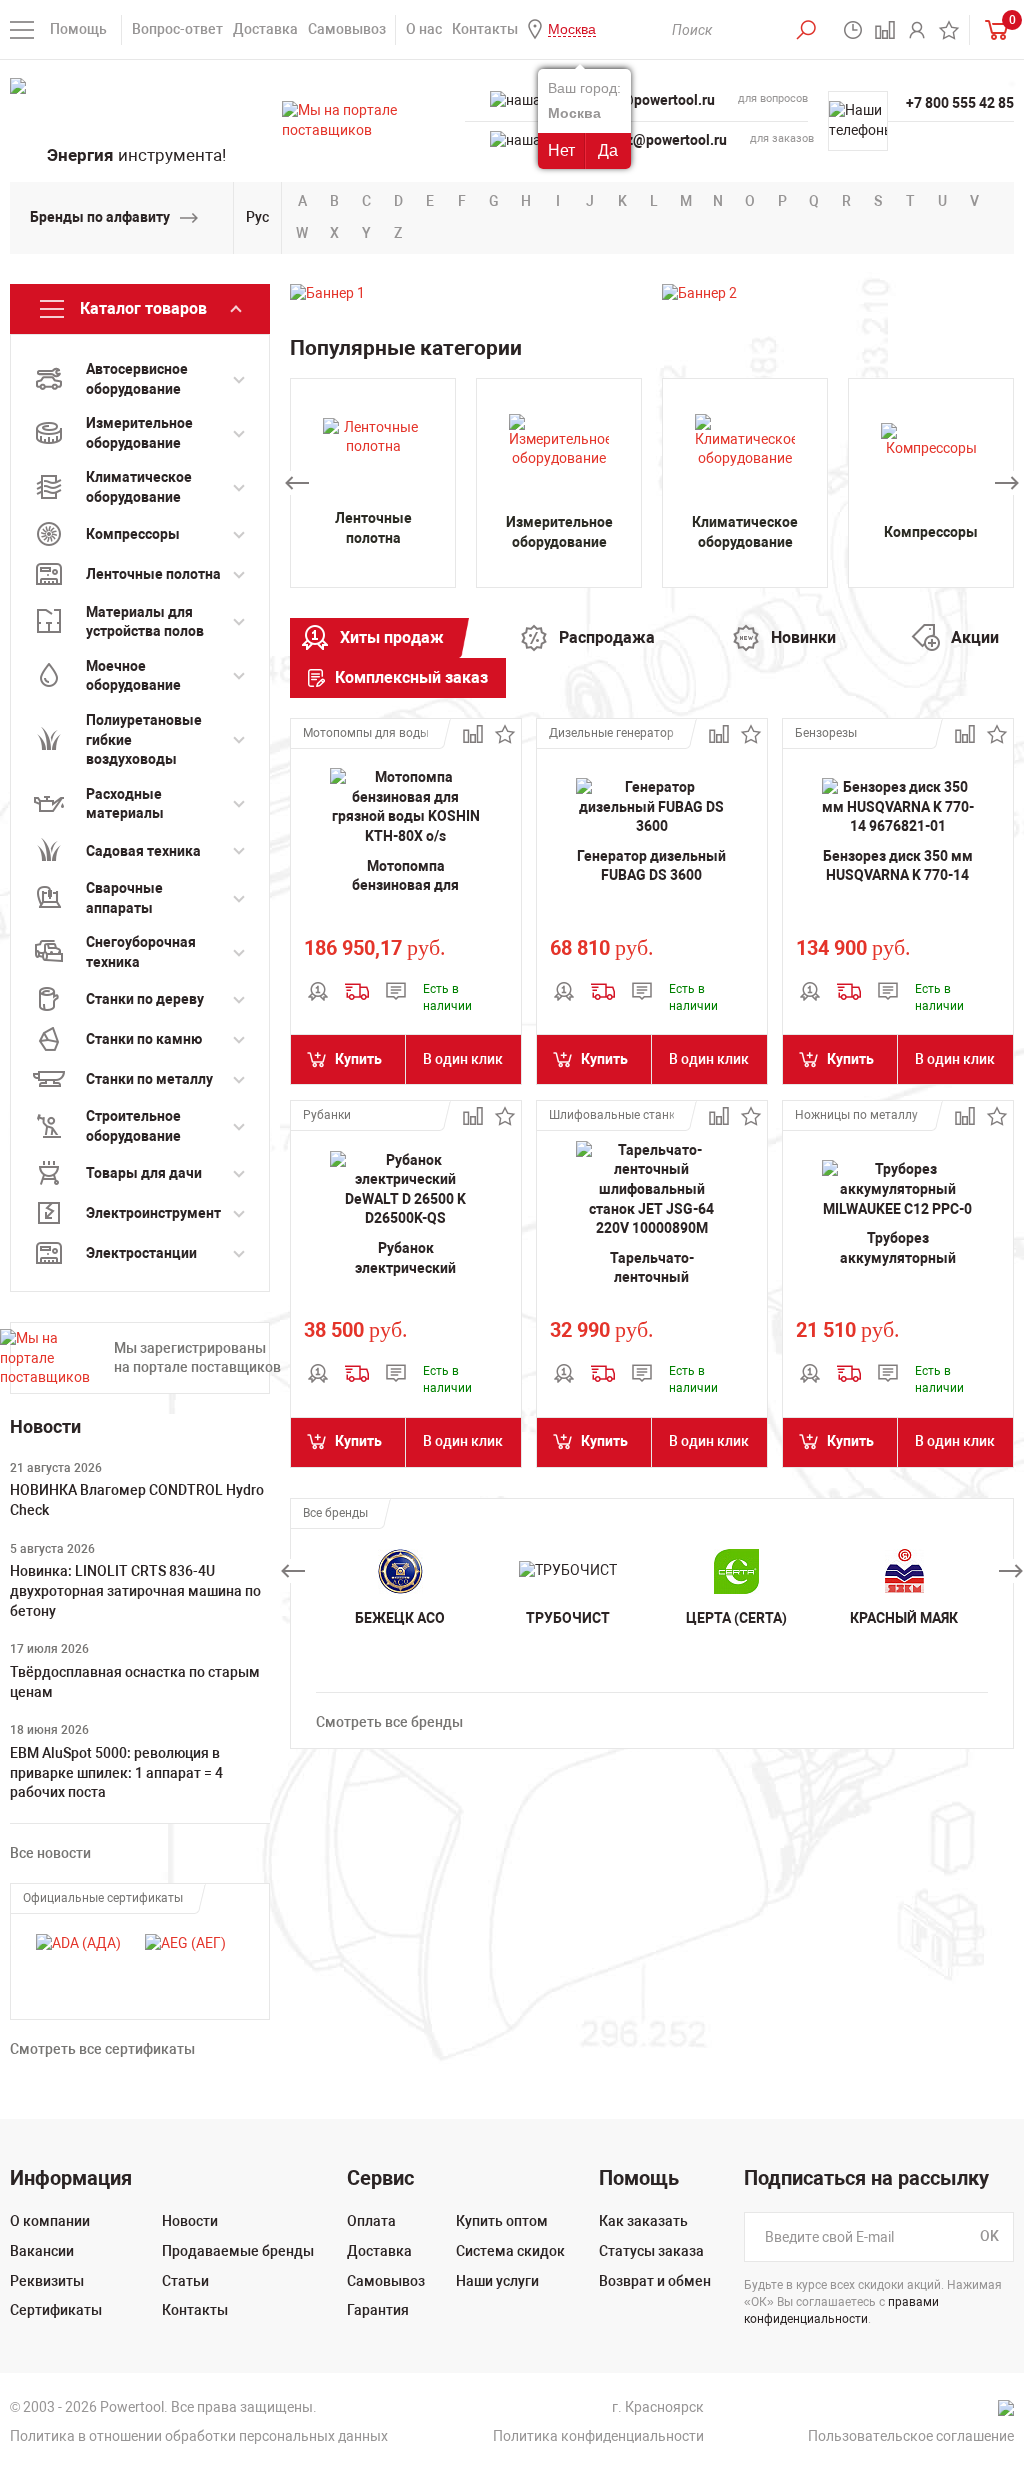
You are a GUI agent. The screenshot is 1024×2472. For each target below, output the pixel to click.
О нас (424, 29)
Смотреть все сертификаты (102, 2049)
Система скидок (510, 2251)
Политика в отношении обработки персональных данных (199, 2436)
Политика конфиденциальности (598, 2436)
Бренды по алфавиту (100, 217)
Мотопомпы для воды (365, 733)
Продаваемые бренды (238, 2251)
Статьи (185, 2281)
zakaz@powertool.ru (661, 140)
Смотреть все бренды (389, 1722)
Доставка (265, 29)
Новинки (803, 637)
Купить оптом (502, 2221)
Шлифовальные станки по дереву (611, 1115)
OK (989, 2237)
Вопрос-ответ (177, 29)
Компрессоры (931, 532)
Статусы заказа (651, 2251)
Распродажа (607, 637)
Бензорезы (826, 733)
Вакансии (42, 2251)
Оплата (371, 2221)
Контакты (485, 29)
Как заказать (643, 2221)
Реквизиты (47, 2281)
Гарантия (378, 2310)
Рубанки (327, 1115)
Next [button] (1007, 483)
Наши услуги (497, 2281)
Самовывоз (347, 29)
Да (608, 150)
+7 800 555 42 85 (960, 103)
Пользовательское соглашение (911, 2436)
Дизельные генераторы (611, 733)
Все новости (50, 1853)
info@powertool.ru (655, 100)
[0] (992, 29)
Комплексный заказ (411, 677)
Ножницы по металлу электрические (857, 1115)
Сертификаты (56, 2310)
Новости (190, 2221)
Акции (975, 637)
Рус (257, 217)
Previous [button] (297, 483)
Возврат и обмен (655, 2281)
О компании (50, 2221)
